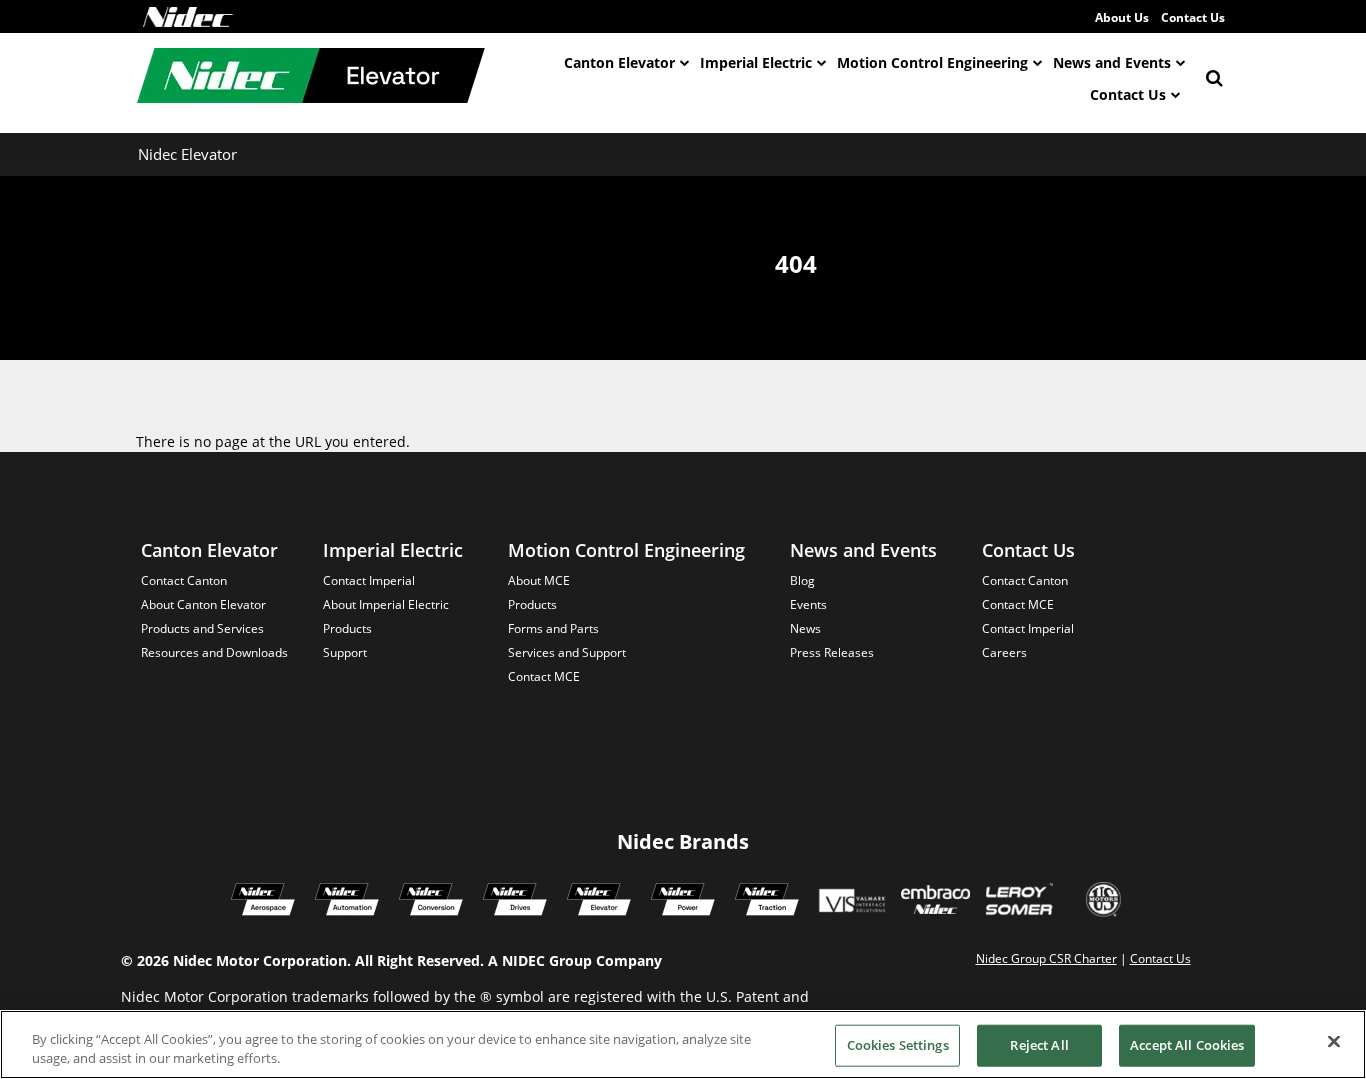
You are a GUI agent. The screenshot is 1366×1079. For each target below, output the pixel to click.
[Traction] (767, 902)
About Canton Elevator (203, 604)
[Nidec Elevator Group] (599, 902)
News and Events (1112, 62)
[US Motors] (1103, 902)
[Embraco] (935, 902)
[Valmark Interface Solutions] (851, 902)
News (805, 628)
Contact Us (1193, 17)
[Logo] (188, 17)
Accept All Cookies (1187, 1045)
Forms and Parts (553, 628)
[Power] (683, 902)
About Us (1122, 17)
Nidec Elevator (187, 154)
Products (347, 628)
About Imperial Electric (386, 604)
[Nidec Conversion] (431, 902)
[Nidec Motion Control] (347, 902)
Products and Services (202, 628)
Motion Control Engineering (932, 62)
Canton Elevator (619, 62)
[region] (683, 1044)
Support (345, 652)
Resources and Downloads (214, 652)
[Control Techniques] (515, 902)
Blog (802, 580)
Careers (1004, 652)
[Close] (1334, 1042)
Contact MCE (544, 676)
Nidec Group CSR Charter (1046, 958)
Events (808, 604)
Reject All (1039, 1045)
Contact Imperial (369, 580)
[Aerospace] (263, 902)
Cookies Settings (898, 1045)
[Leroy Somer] (1019, 902)
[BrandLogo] (311, 78)
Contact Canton (184, 580)
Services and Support (567, 652)
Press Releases (832, 652)
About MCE (539, 580)
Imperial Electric (756, 62)
